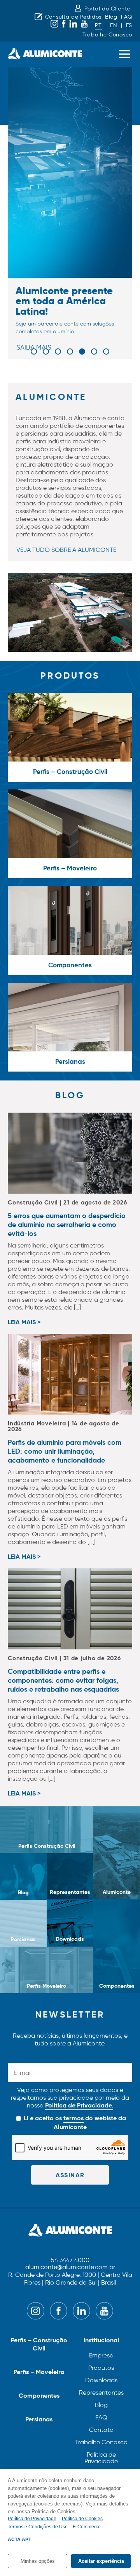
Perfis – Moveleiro (39, 2372)
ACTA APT (19, 2540)
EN (114, 25)
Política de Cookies (82, 2519)
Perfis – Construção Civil (39, 2344)
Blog (111, 17)
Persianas (39, 2419)
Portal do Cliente (107, 9)
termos (73, 2118)
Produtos (101, 2368)
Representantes (101, 2392)
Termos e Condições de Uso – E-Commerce (54, 2527)
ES (129, 25)
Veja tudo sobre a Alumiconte (66, 550)
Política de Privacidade (101, 2458)
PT (98, 25)
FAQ (127, 17)
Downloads (101, 2380)
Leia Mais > (24, 1323)
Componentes (39, 2396)
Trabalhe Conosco (107, 35)
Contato (101, 2430)
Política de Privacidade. (79, 2105)
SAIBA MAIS (34, 347)
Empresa (101, 2355)
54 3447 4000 (70, 2260)
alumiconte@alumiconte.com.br (70, 2267)
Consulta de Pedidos (73, 17)
